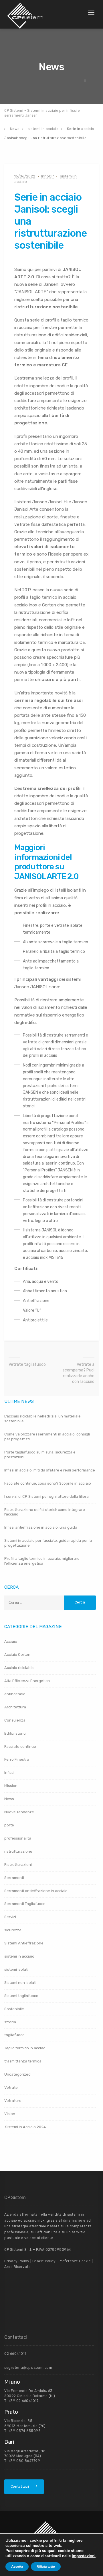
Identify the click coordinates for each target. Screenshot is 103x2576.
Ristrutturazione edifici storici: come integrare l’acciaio (45, 1512)
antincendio (15, 1694)
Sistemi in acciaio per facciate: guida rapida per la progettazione (48, 1543)
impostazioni (84, 2556)
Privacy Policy (17, 2261)
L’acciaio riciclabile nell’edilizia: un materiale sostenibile (42, 1419)
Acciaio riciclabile (19, 1668)
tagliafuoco (14, 2035)
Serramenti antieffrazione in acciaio (36, 1891)
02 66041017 (15, 2354)
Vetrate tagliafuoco (27, 1364)
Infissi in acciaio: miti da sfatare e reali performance (50, 1470)
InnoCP (48, 176)
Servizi (10, 1917)
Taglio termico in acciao (25, 2048)
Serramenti (14, 1878)
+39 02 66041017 (23, 2401)
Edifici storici (15, 1733)
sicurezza (13, 1930)
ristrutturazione (18, 1851)
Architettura (15, 1707)
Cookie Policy (44, 2261)
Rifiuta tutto (46, 2567)
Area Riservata (17, 2267)
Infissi (9, 1773)
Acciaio (11, 1641)
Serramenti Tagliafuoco (25, 1904)
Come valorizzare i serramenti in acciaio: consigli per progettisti (47, 1437)
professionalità (18, 1838)
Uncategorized (17, 2074)
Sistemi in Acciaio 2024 (25, 2127)
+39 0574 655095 (25, 2431)
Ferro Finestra (17, 1759)
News (9, 1799)
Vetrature (13, 2101)
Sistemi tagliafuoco (21, 1996)
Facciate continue (20, 1747)
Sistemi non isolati (20, 1983)
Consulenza (15, 1720)
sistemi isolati (16, 1969)
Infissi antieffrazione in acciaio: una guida (41, 1527)
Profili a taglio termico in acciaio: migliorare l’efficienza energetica (42, 1561)
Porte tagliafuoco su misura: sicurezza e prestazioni (40, 1455)
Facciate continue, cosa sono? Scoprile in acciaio (48, 1483)
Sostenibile (14, 2009)
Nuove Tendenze (19, 1812)
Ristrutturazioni (18, 1865)
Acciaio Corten (17, 1655)
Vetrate (11, 2087)
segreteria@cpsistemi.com (28, 2368)
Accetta (17, 2567)
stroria (10, 2022)
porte (9, 1825)
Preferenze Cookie (74, 2261)
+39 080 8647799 (24, 2461)
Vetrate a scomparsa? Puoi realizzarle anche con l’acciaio (79, 1373)
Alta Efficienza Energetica (27, 1681)
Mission (11, 1786)
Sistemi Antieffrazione (24, 1943)
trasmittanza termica (23, 2061)
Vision (10, 2114)
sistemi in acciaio (19, 1956)
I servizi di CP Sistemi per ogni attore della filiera (46, 1496)
